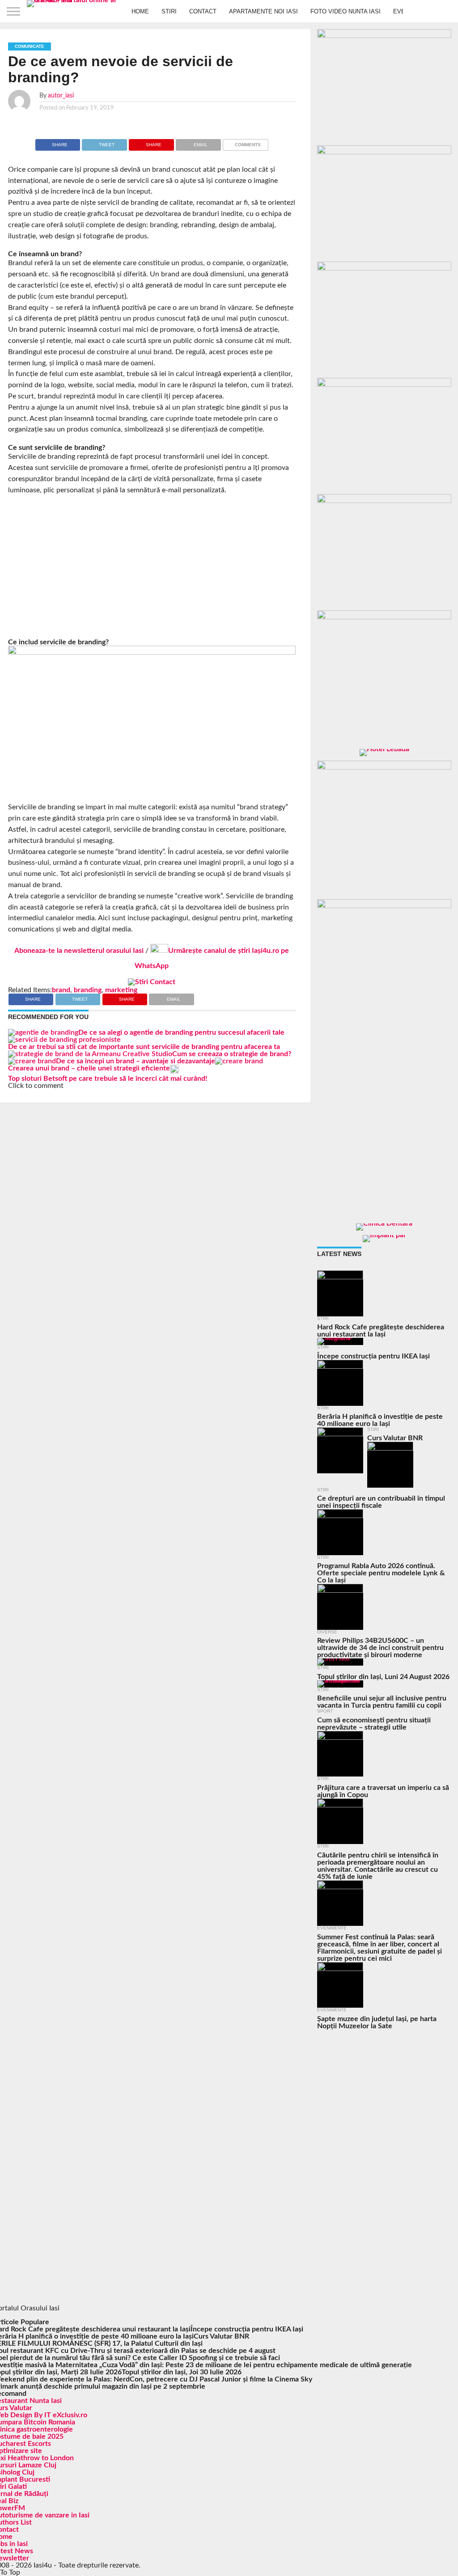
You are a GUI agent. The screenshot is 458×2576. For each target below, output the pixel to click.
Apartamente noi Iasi (263, 11)
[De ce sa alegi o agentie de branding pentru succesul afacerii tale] (43, 1032)
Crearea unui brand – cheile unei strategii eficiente (89, 1068)
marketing (121, 990)
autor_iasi (61, 95)
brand (61, 990)
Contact (203, 11)
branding (88, 990)
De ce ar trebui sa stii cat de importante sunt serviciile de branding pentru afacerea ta (144, 1047)
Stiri (169, 11)
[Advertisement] (152, 567)
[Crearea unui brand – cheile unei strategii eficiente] (239, 1061)
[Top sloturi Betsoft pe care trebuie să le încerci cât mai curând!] (174, 1071)
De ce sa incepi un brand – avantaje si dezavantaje (136, 1061)
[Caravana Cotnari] (152, 982)
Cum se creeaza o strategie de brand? (232, 1054)
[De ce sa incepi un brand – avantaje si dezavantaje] (32, 1061)
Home (140, 11)
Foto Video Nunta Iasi (346, 11)
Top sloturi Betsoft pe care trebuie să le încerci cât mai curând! (108, 1079)
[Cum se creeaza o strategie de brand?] (90, 1054)
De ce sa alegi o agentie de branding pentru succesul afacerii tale (181, 1032)
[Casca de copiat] (384, 152)
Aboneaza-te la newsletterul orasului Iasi (79, 951)
